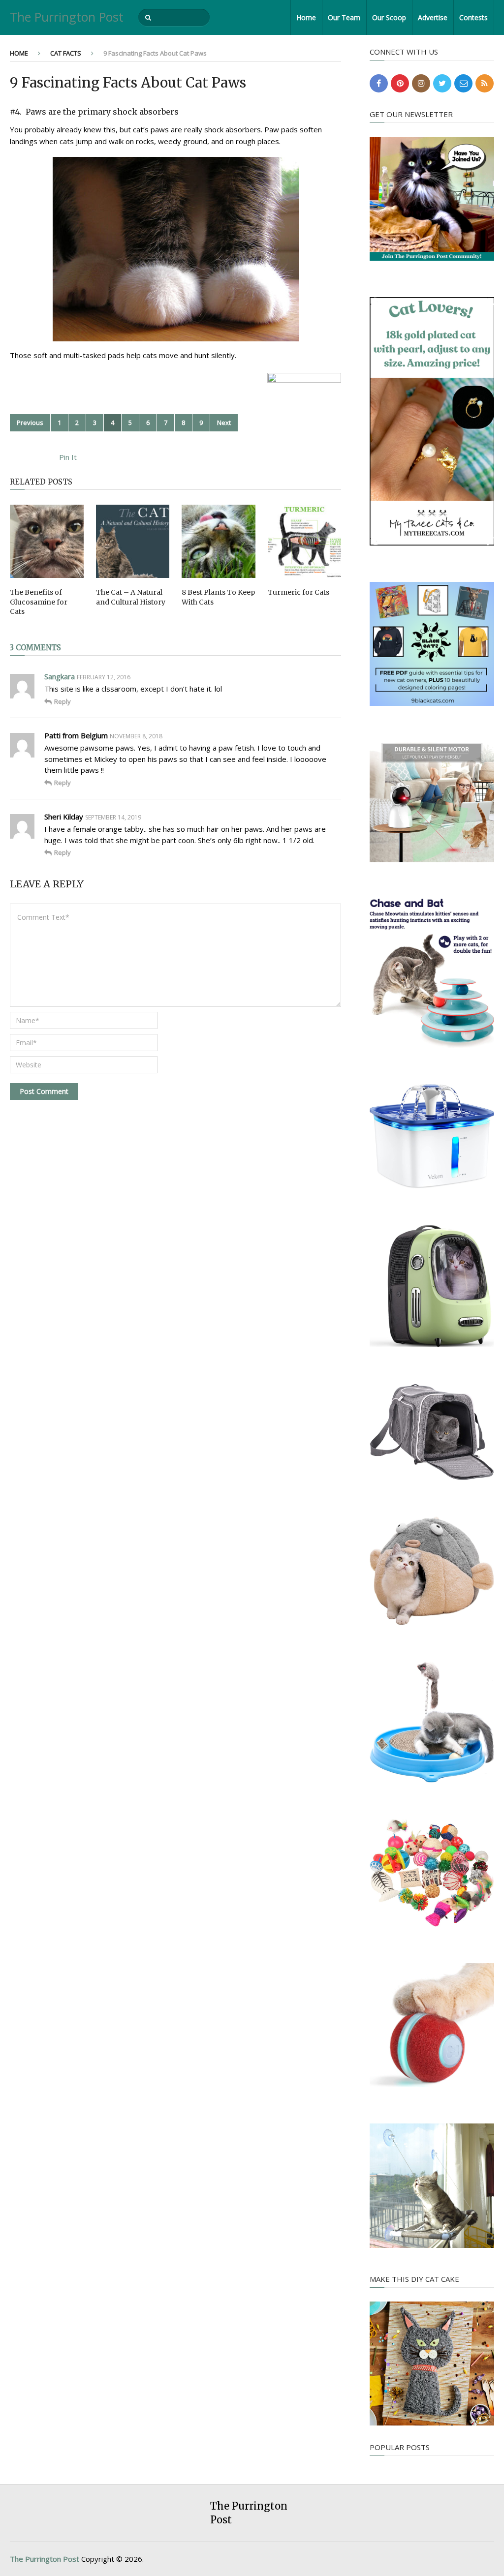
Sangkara (60, 676)
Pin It (68, 457)
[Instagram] (421, 83)
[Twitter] (442, 83)
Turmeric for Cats (299, 592)
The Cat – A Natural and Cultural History (131, 597)
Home (306, 17)
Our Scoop (389, 17)
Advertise (433, 17)
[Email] (463, 83)
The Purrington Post (67, 17)
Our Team (344, 17)
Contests (473, 17)
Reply (63, 701)
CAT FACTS (66, 53)
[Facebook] (379, 83)
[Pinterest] (400, 83)
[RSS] (485, 83)
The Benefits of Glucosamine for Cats (39, 602)
